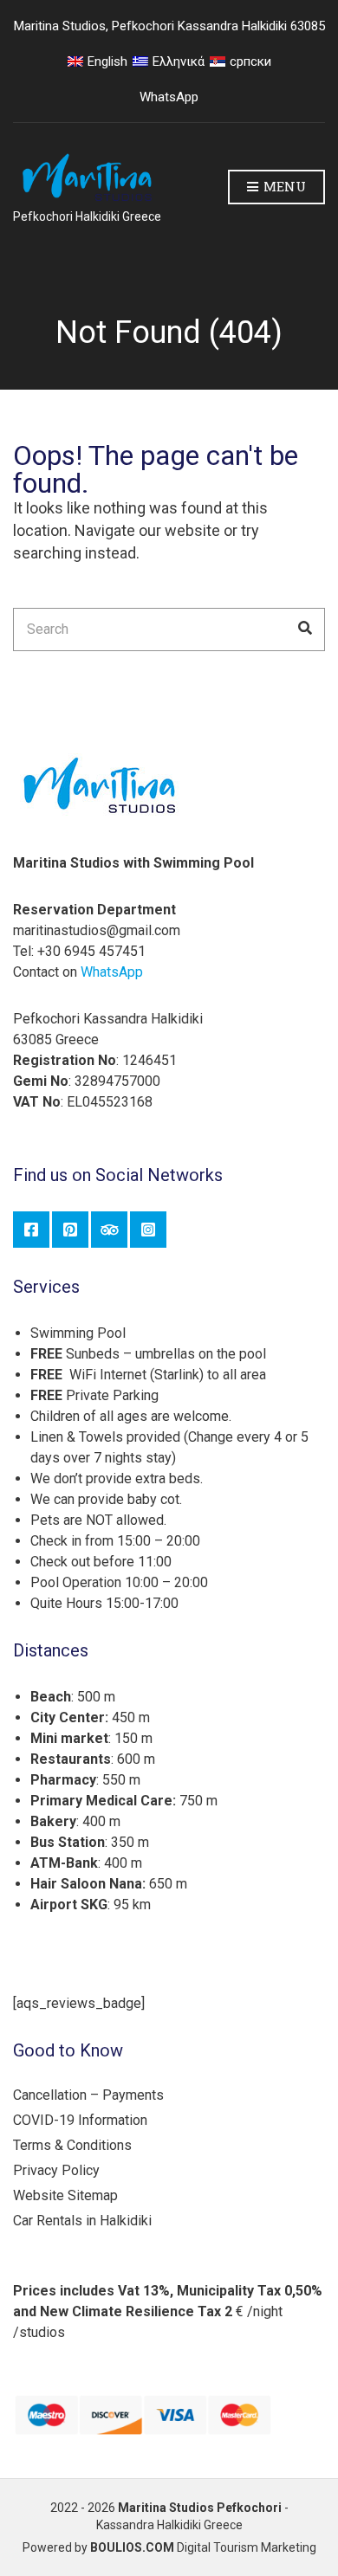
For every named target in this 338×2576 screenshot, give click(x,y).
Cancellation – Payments (88, 2095)
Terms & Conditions (72, 2145)
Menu (283, 186)
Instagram (148, 1230)
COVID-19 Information (80, 2120)
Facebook (31, 1230)
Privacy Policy (56, 2170)
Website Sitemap (65, 2195)
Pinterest (70, 1230)
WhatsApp (169, 97)
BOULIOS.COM (132, 2547)
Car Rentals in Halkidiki (82, 2221)
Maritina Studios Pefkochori (200, 2508)
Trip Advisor (109, 1230)
